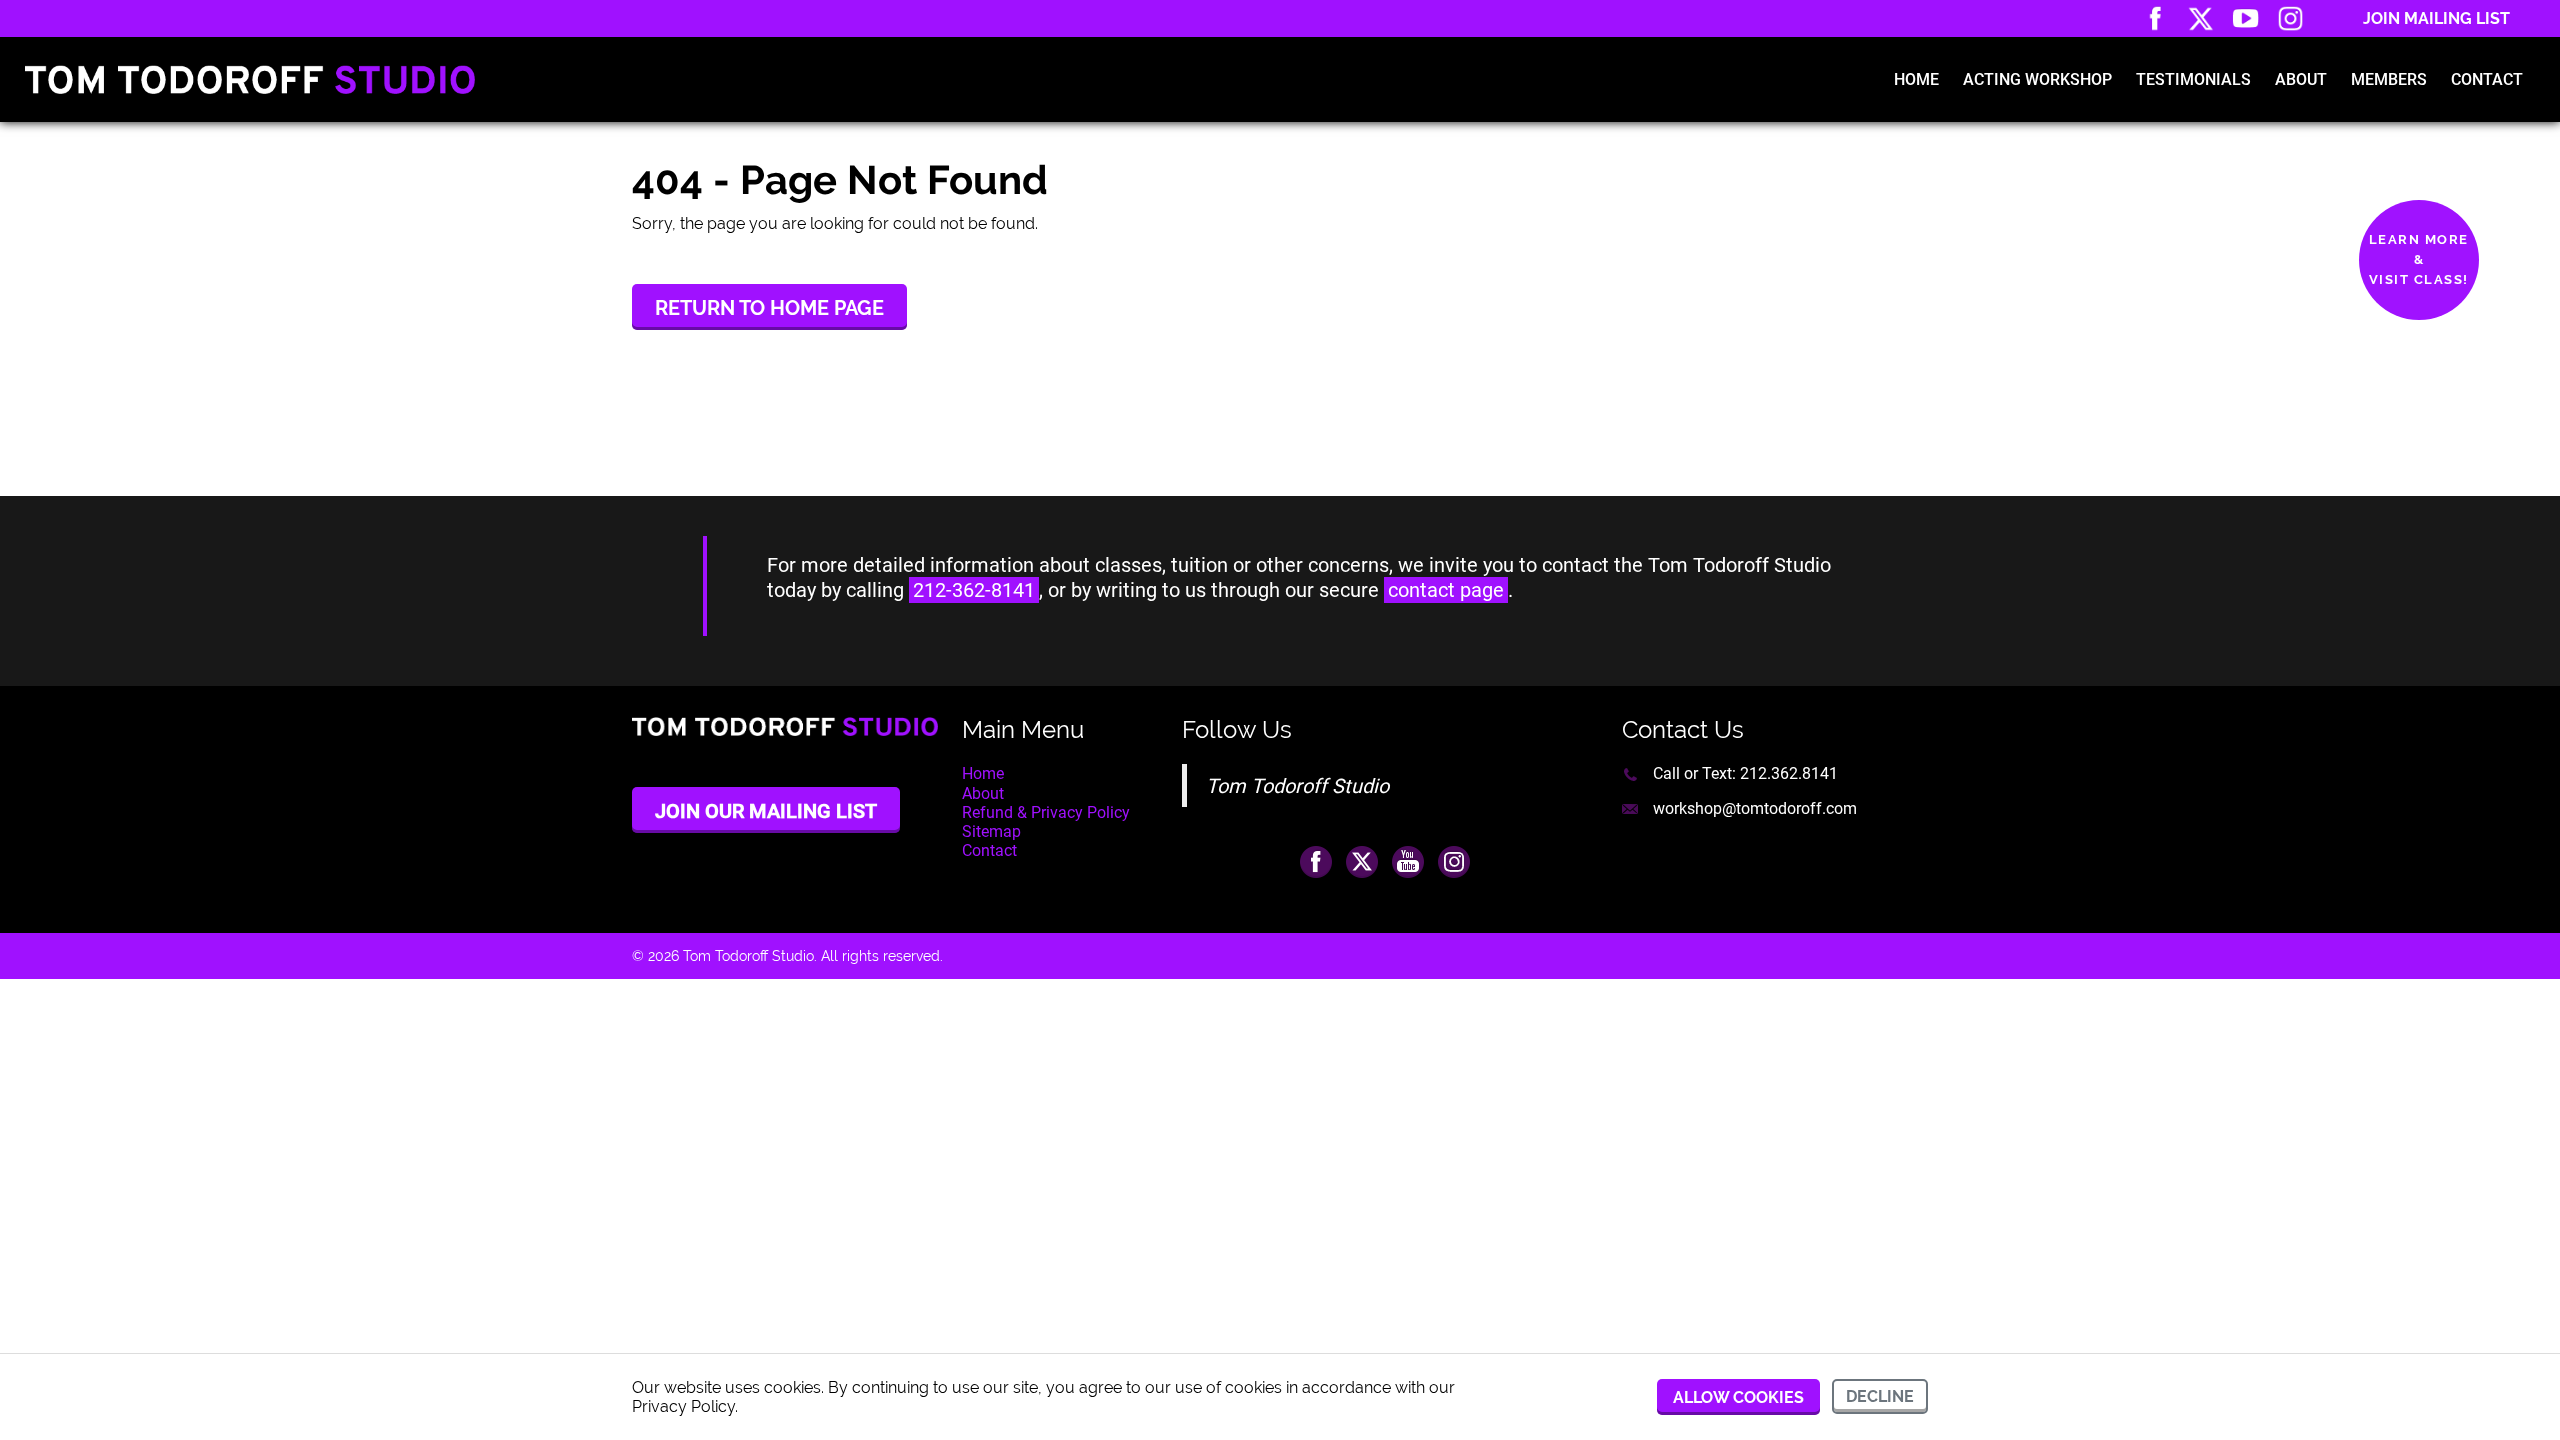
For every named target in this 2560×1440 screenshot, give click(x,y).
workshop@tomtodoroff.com (1755, 808)
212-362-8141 (974, 590)
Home (1916, 79)
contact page (1446, 590)
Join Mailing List (2436, 18)
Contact (2487, 79)
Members (2389, 79)
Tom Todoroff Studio (1297, 786)
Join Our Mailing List (766, 811)
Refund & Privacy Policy (1046, 812)
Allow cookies (1738, 1397)
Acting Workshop (2037, 79)
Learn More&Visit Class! (2419, 259)
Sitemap (991, 831)
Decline (1880, 1396)
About (2301, 79)
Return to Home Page (769, 308)
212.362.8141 (1789, 773)
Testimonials (2193, 79)
